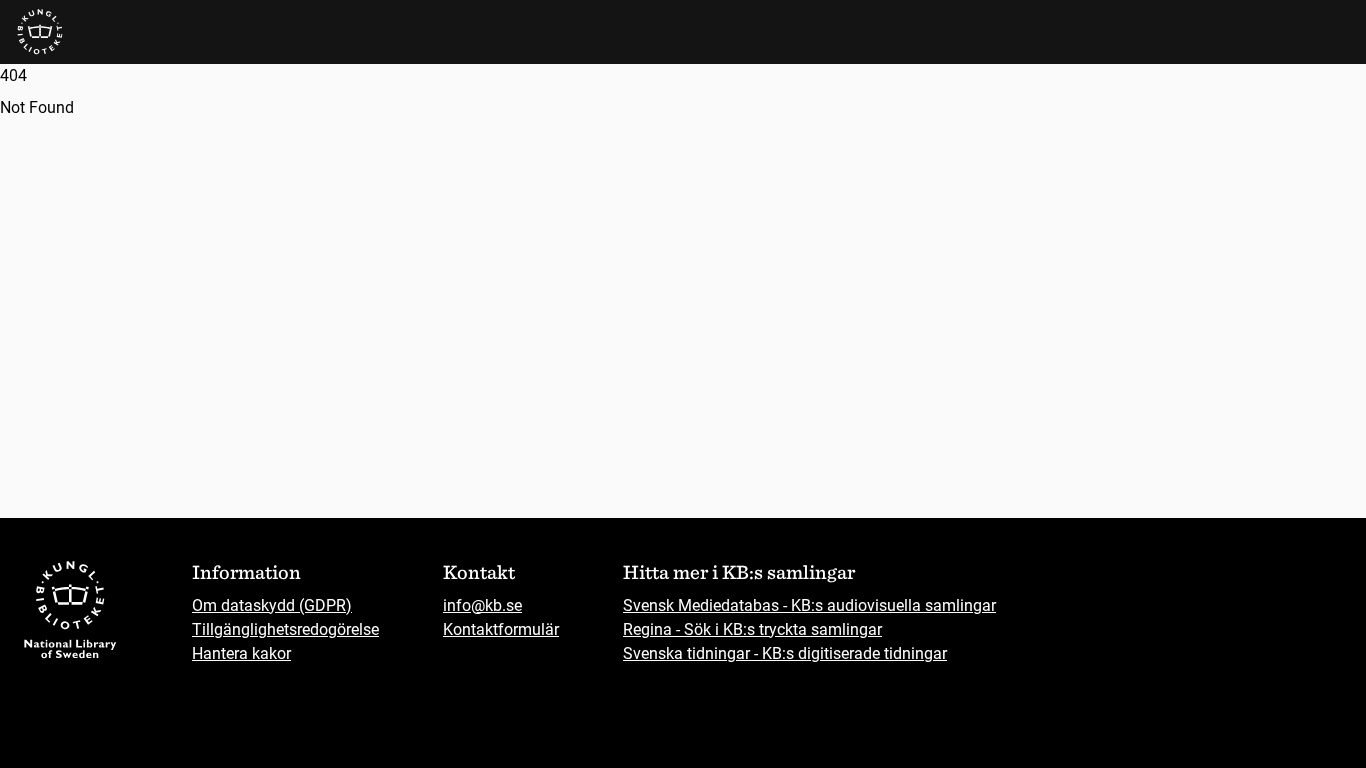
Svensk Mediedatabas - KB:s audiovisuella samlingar (809, 605)
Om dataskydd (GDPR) (272, 605)
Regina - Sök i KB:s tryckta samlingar (752, 629)
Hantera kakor (241, 653)
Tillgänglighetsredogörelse (285, 629)
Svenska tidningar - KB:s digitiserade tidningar (785, 653)
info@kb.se (482, 605)
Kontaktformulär (501, 629)
